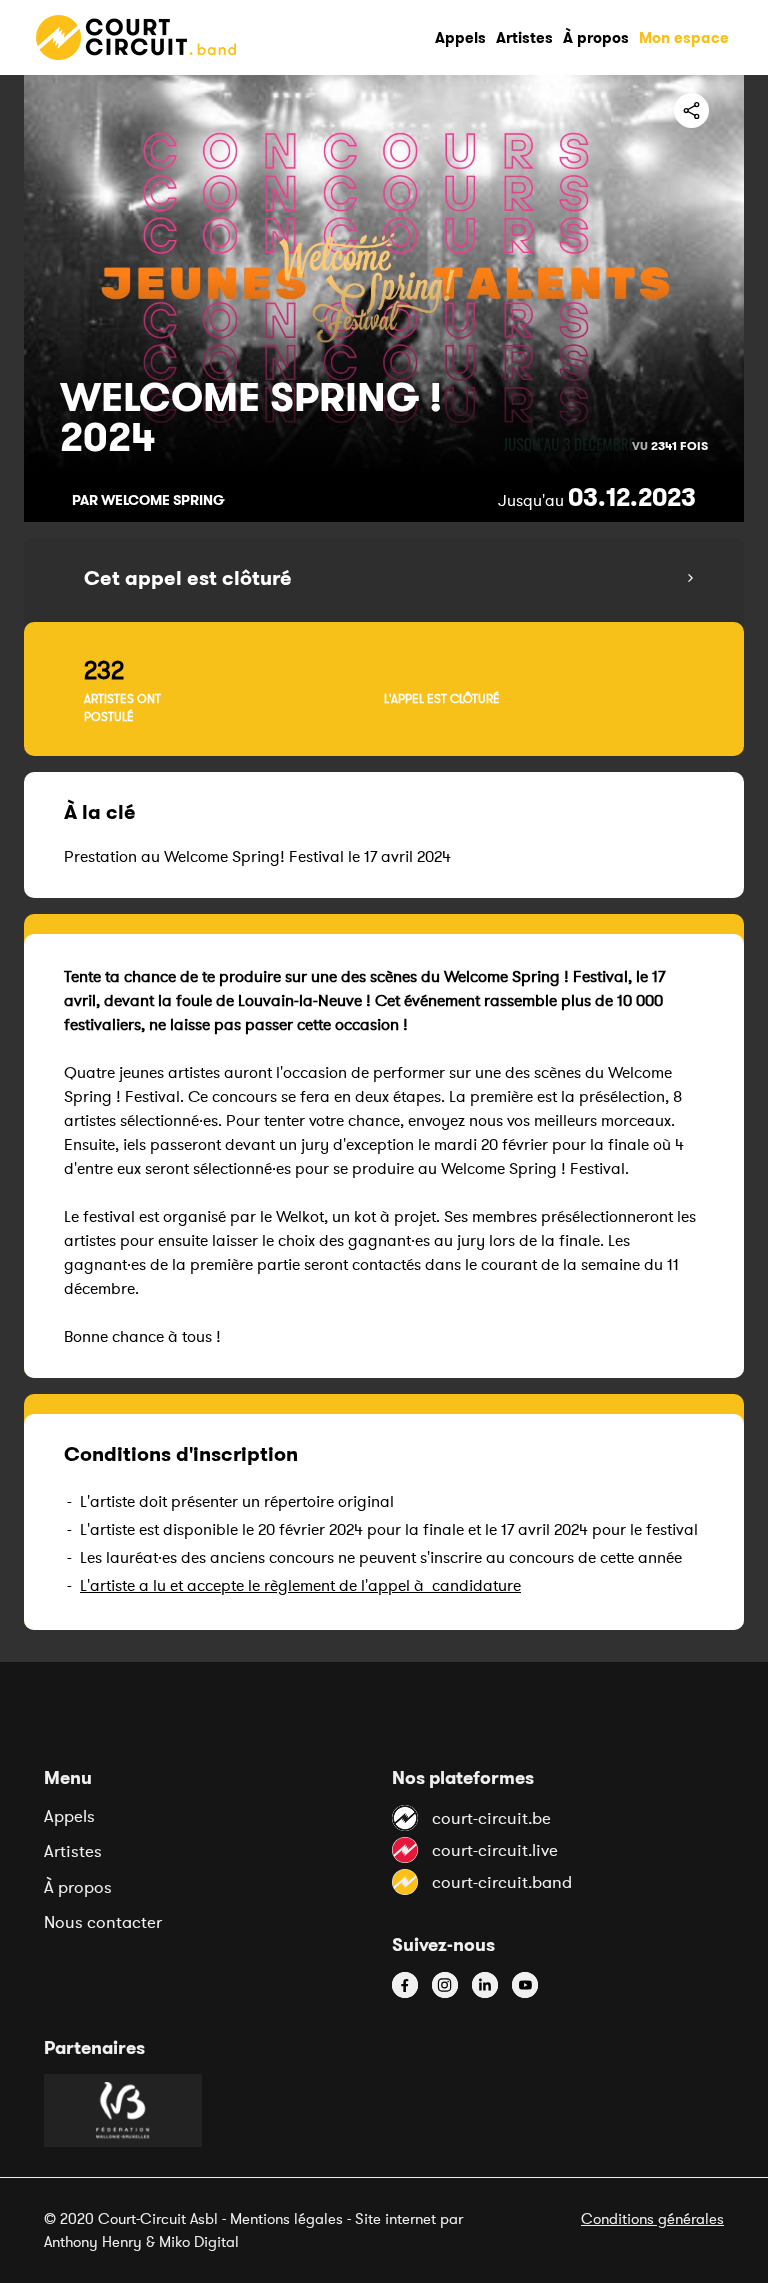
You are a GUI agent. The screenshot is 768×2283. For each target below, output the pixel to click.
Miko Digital (199, 2241)
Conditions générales (652, 2218)
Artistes (73, 1851)
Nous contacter (103, 1922)
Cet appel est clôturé (188, 578)
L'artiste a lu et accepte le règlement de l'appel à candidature (300, 1585)
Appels (69, 1816)
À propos (78, 1887)
